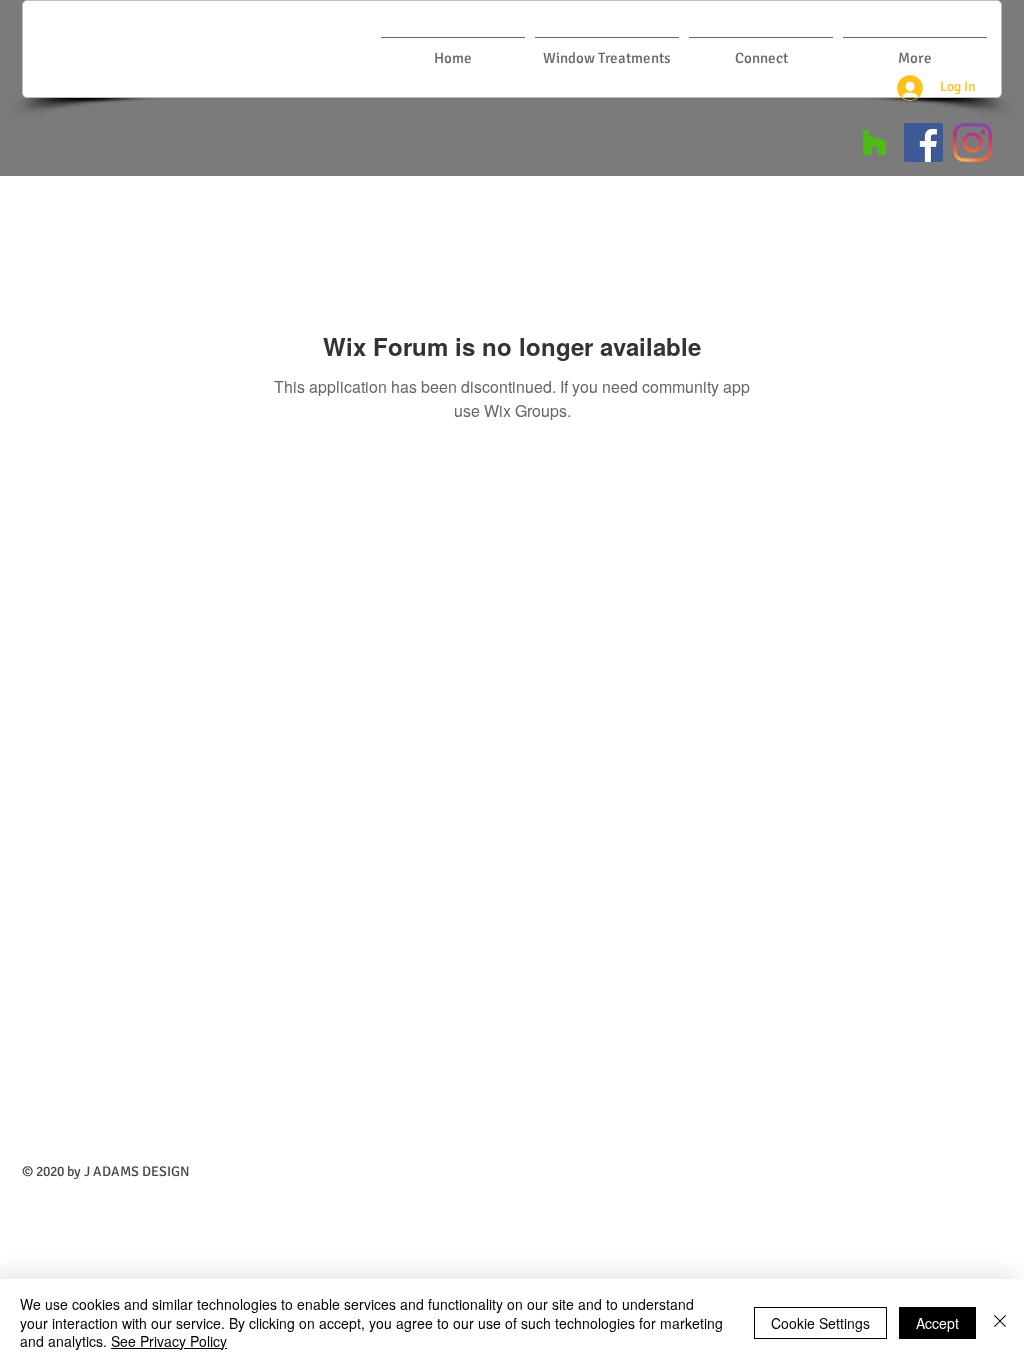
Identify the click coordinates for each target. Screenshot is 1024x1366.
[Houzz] (874, 142)
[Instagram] (972, 142)
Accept (937, 1323)
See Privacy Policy (169, 1341)
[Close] (1000, 1322)
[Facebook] (923, 142)
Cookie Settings (820, 1323)
